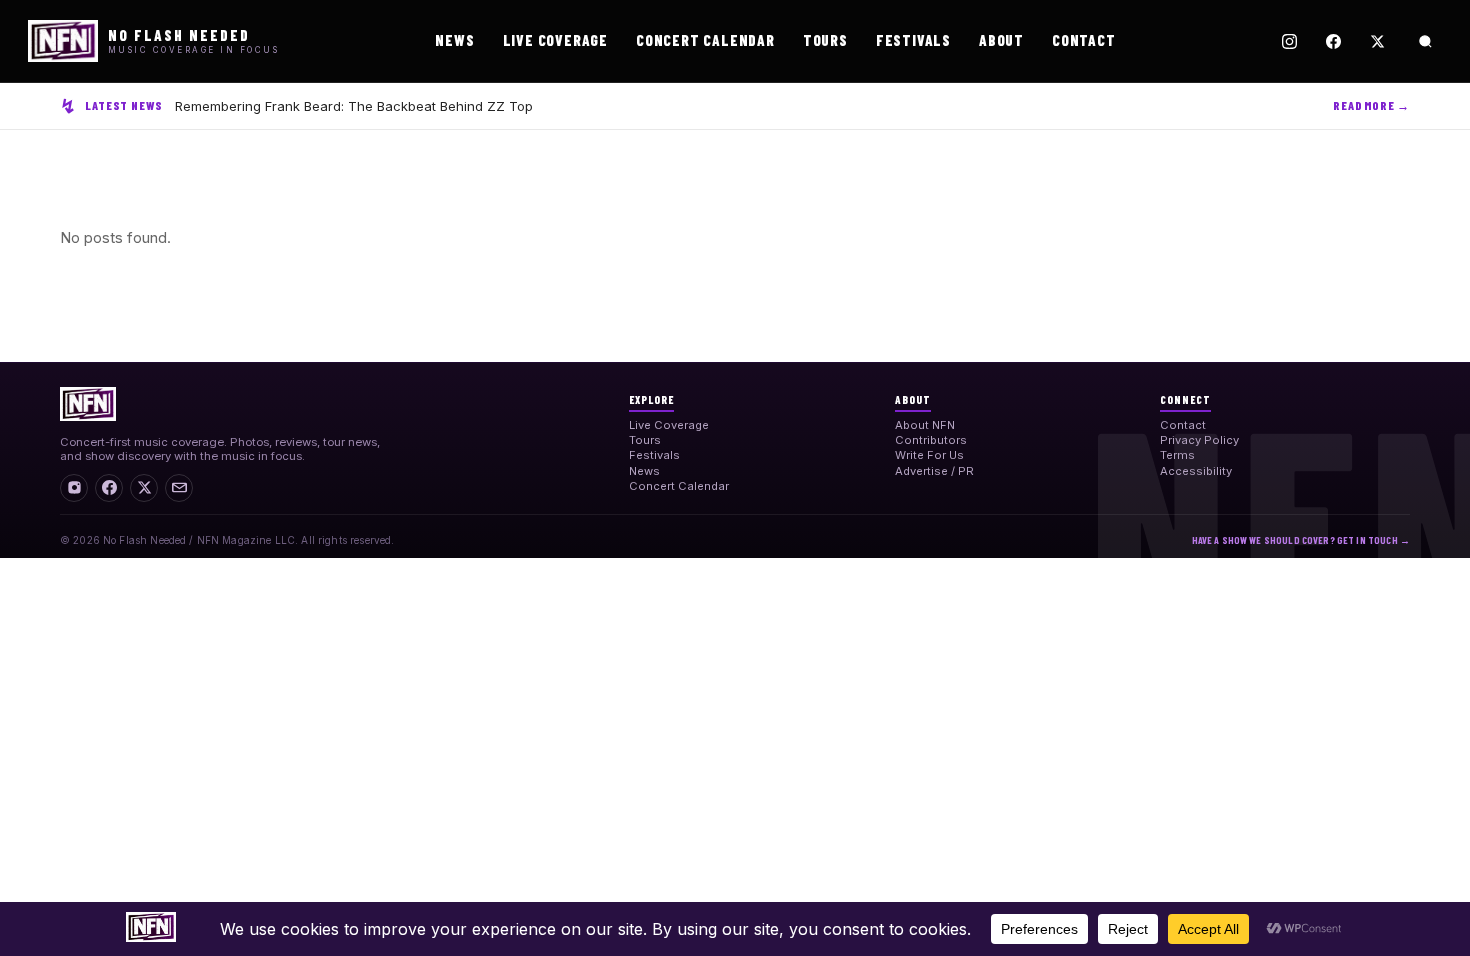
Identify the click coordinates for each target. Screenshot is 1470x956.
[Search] (1425, 41)
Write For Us (929, 455)
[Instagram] (1289, 41)
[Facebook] (1333, 41)
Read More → (1371, 105)
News (454, 40)
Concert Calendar (705, 40)
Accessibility (1196, 471)
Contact (1084, 40)
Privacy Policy (1199, 440)
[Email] (179, 488)
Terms (1177, 455)
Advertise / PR (934, 471)
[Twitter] (1377, 41)
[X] (144, 488)
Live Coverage (555, 40)
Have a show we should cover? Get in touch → (1301, 540)
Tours (825, 40)
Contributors (931, 440)
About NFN (925, 425)
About (1001, 40)
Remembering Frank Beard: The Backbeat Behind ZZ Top (354, 106)
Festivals (913, 40)
